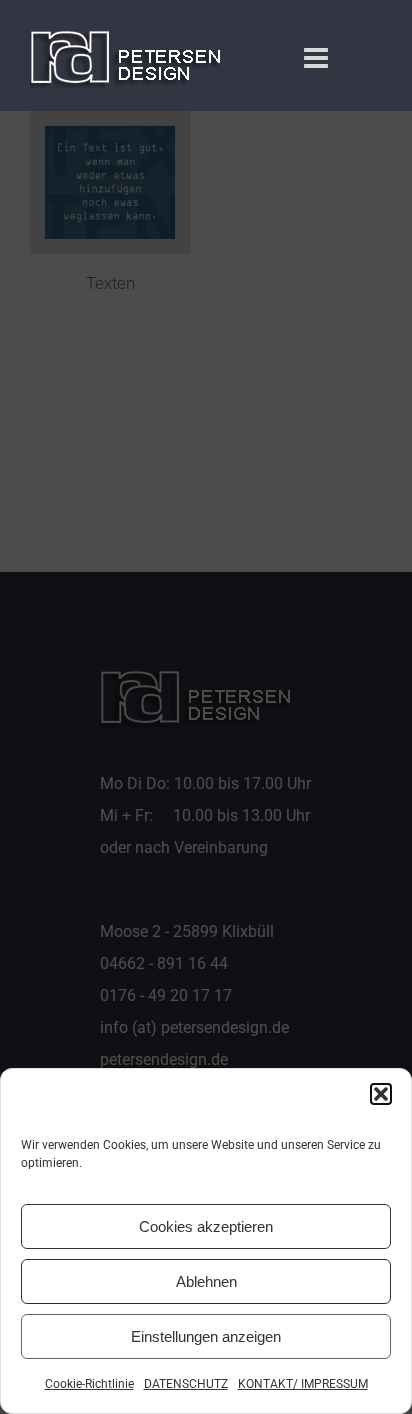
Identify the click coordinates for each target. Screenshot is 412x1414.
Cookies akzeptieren (206, 1226)
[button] (381, 1094)
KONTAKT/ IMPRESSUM (303, 1384)
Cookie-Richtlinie (89, 1384)
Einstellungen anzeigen (206, 1336)
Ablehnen (206, 1281)
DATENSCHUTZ (186, 1384)
